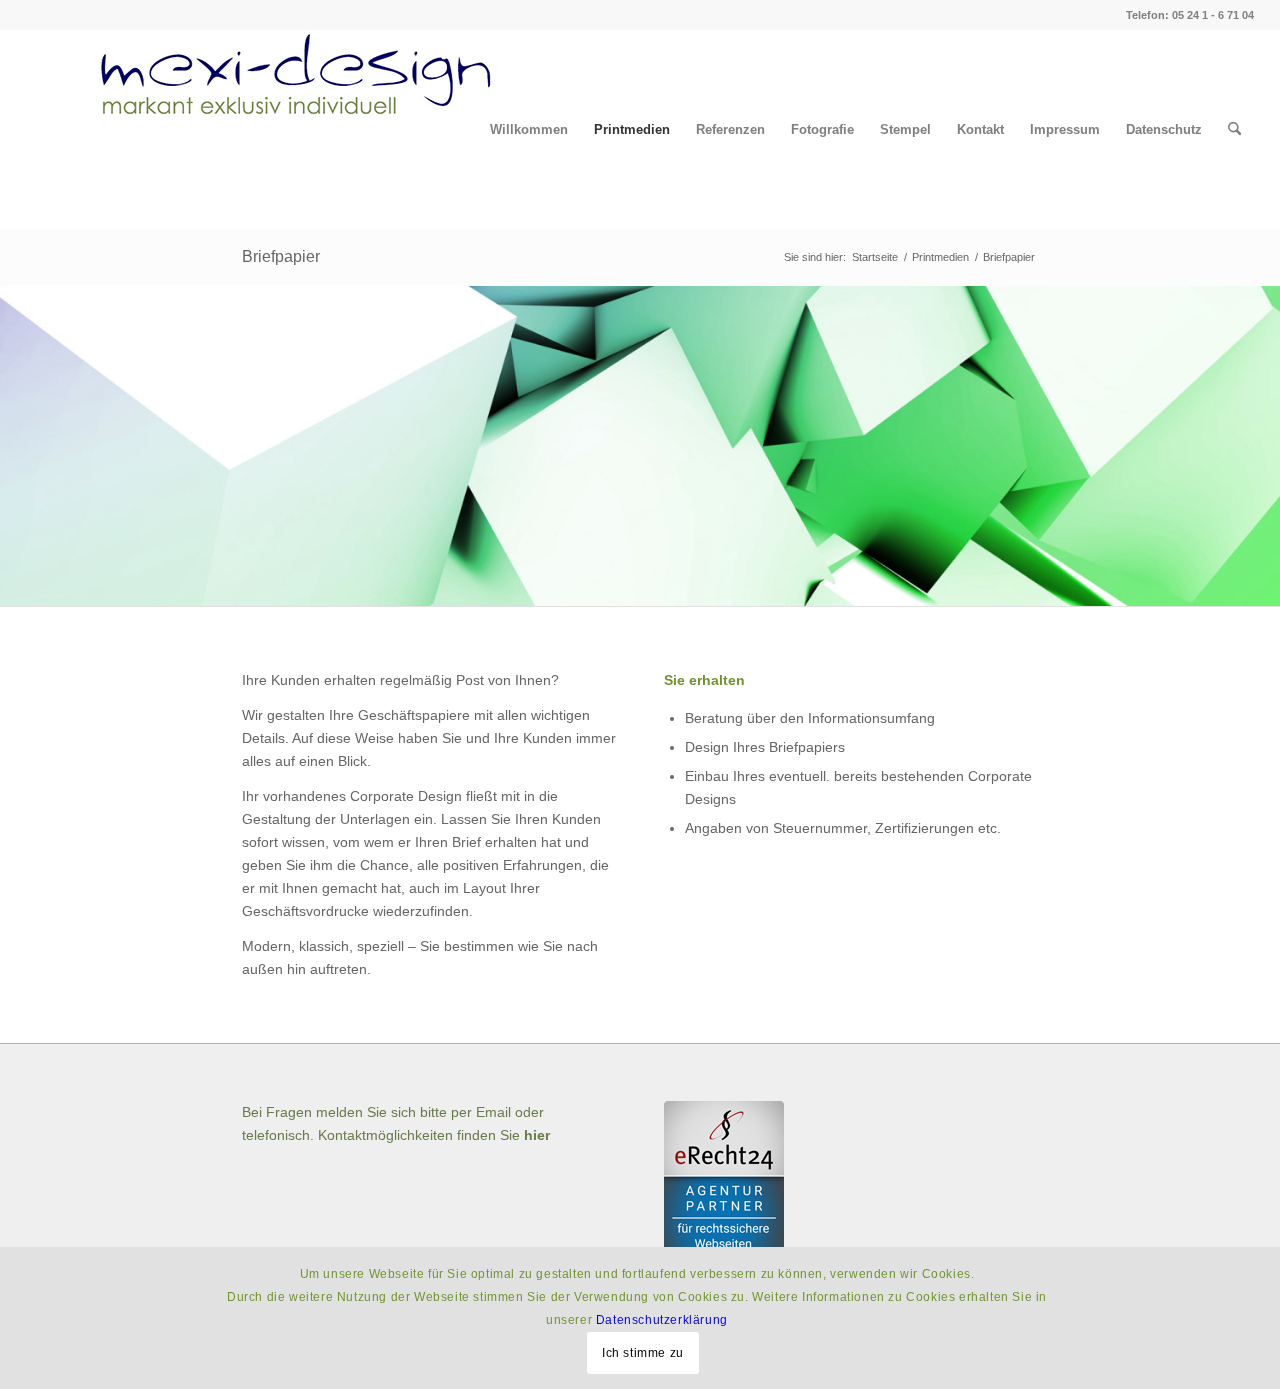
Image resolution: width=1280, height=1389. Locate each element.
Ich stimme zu (643, 1352)
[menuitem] (529, 130)
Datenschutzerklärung (662, 1319)
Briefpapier (281, 256)
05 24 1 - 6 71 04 (1213, 15)
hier (537, 1135)
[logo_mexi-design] (262, 130)
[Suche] (1234, 130)
